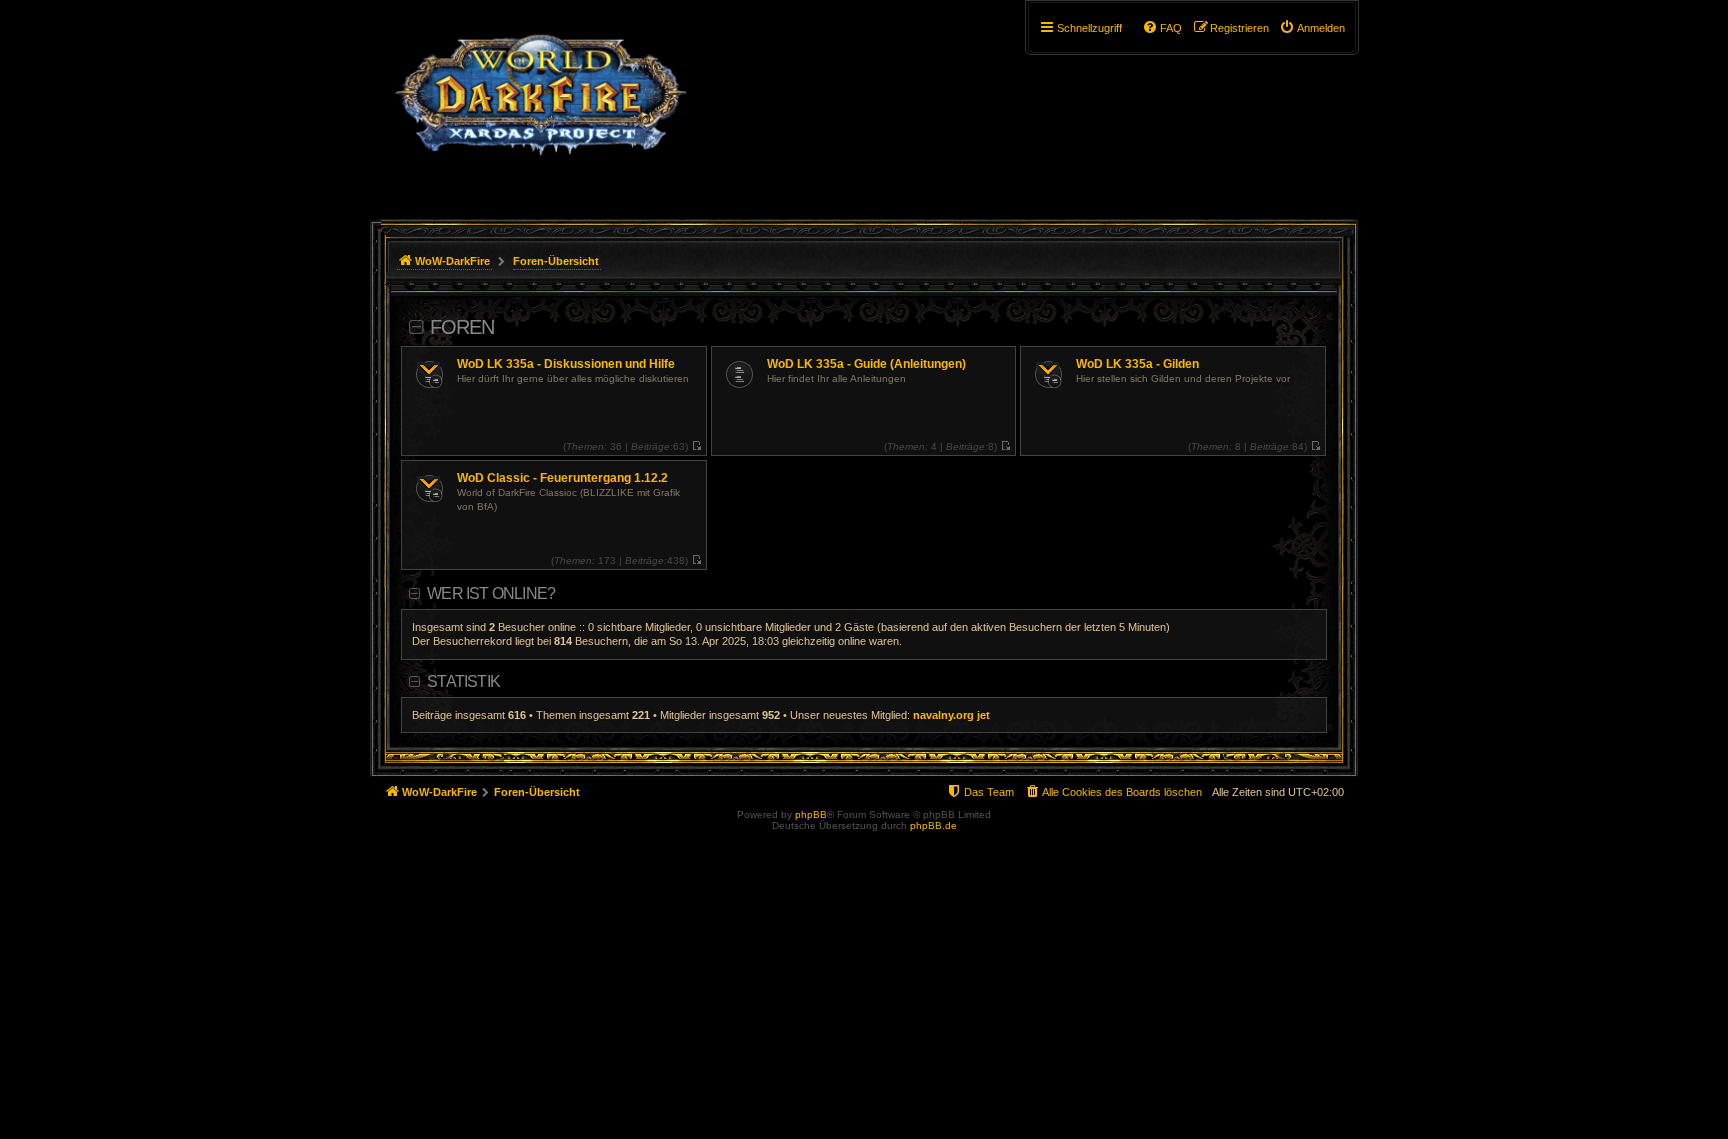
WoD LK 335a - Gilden (1137, 364)
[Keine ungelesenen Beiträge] (696, 446)
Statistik (463, 681)
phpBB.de (933, 825)
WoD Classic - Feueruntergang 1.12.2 (562, 478)
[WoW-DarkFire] (540, 105)
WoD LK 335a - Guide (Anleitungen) (866, 364)
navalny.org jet (951, 715)
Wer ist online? (491, 593)
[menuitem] (1312, 28)
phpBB (811, 814)
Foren (462, 327)
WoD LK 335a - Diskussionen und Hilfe (566, 364)
